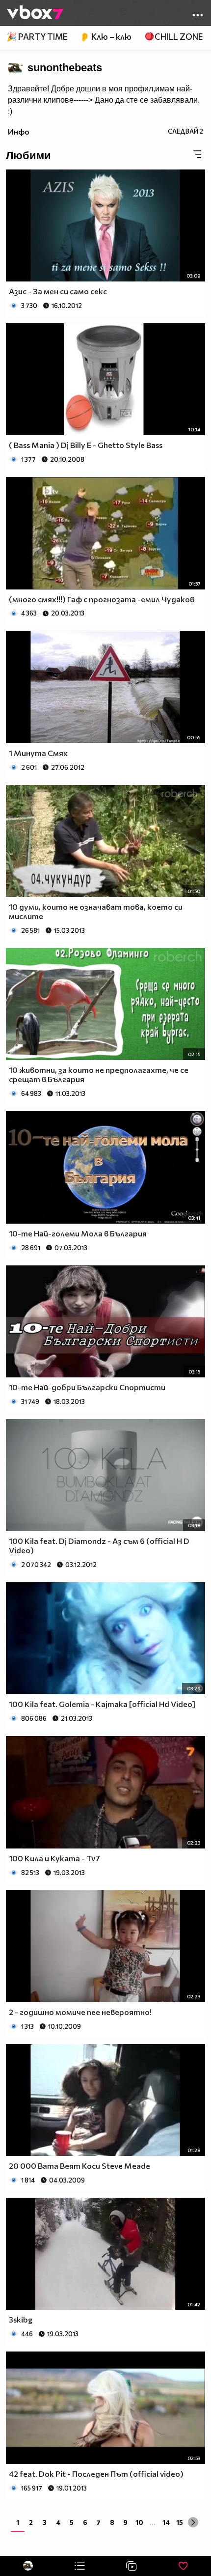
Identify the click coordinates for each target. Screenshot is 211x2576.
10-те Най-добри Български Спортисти (87, 1387)
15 (180, 2522)
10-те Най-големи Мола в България (78, 1233)
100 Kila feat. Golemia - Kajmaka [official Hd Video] (102, 1704)
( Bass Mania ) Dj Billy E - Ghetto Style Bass (86, 445)
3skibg (21, 2319)
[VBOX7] (35, 13)
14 (166, 2522)
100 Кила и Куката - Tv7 (54, 1858)
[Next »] (193, 2522)
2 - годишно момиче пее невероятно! (80, 2012)
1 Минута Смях (38, 753)
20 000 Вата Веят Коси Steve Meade (79, 2166)
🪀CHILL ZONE (173, 37)
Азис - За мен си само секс (58, 291)
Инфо (19, 131)
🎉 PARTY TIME (37, 37)
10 (139, 2522)
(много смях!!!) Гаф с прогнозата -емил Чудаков (102, 599)
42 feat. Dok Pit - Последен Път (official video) (96, 2474)
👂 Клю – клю (105, 37)
